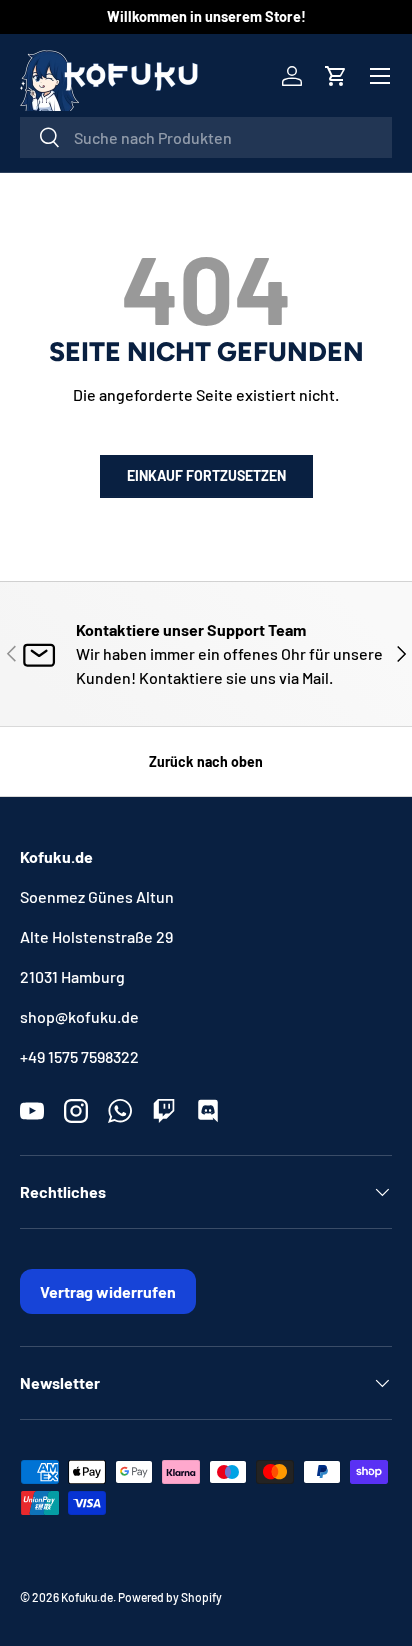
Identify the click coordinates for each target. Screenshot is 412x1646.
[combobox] (206, 137)
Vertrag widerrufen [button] (108, 1291)
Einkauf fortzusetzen (206, 475)
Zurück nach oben (206, 761)
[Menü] (380, 76)
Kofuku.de (87, 1597)
